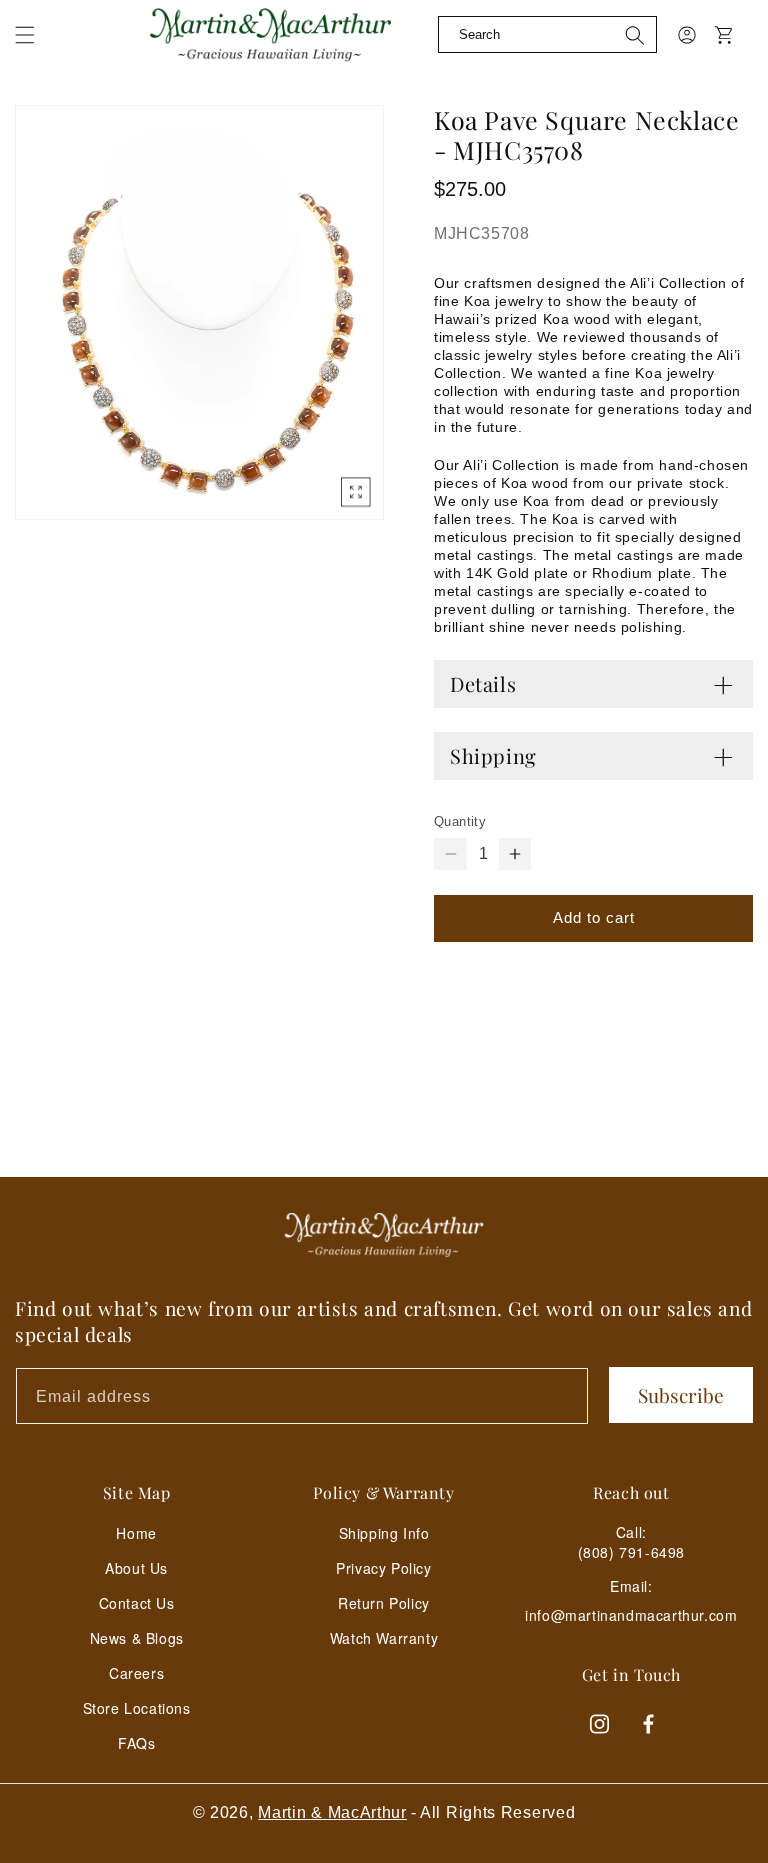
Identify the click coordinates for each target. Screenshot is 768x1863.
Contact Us (137, 1603)
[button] (25, 35)
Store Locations (137, 1708)
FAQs (136, 1743)
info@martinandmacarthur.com (631, 1615)
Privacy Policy (383, 1568)
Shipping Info (384, 1533)
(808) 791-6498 (631, 1552)
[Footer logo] (384, 1235)
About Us (136, 1568)
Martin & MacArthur (332, 1812)
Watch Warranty (384, 1638)
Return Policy (384, 1603)
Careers (136, 1673)
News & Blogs (137, 1638)
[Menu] (37, 50)
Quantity (460, 821)
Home (136, 1533)
